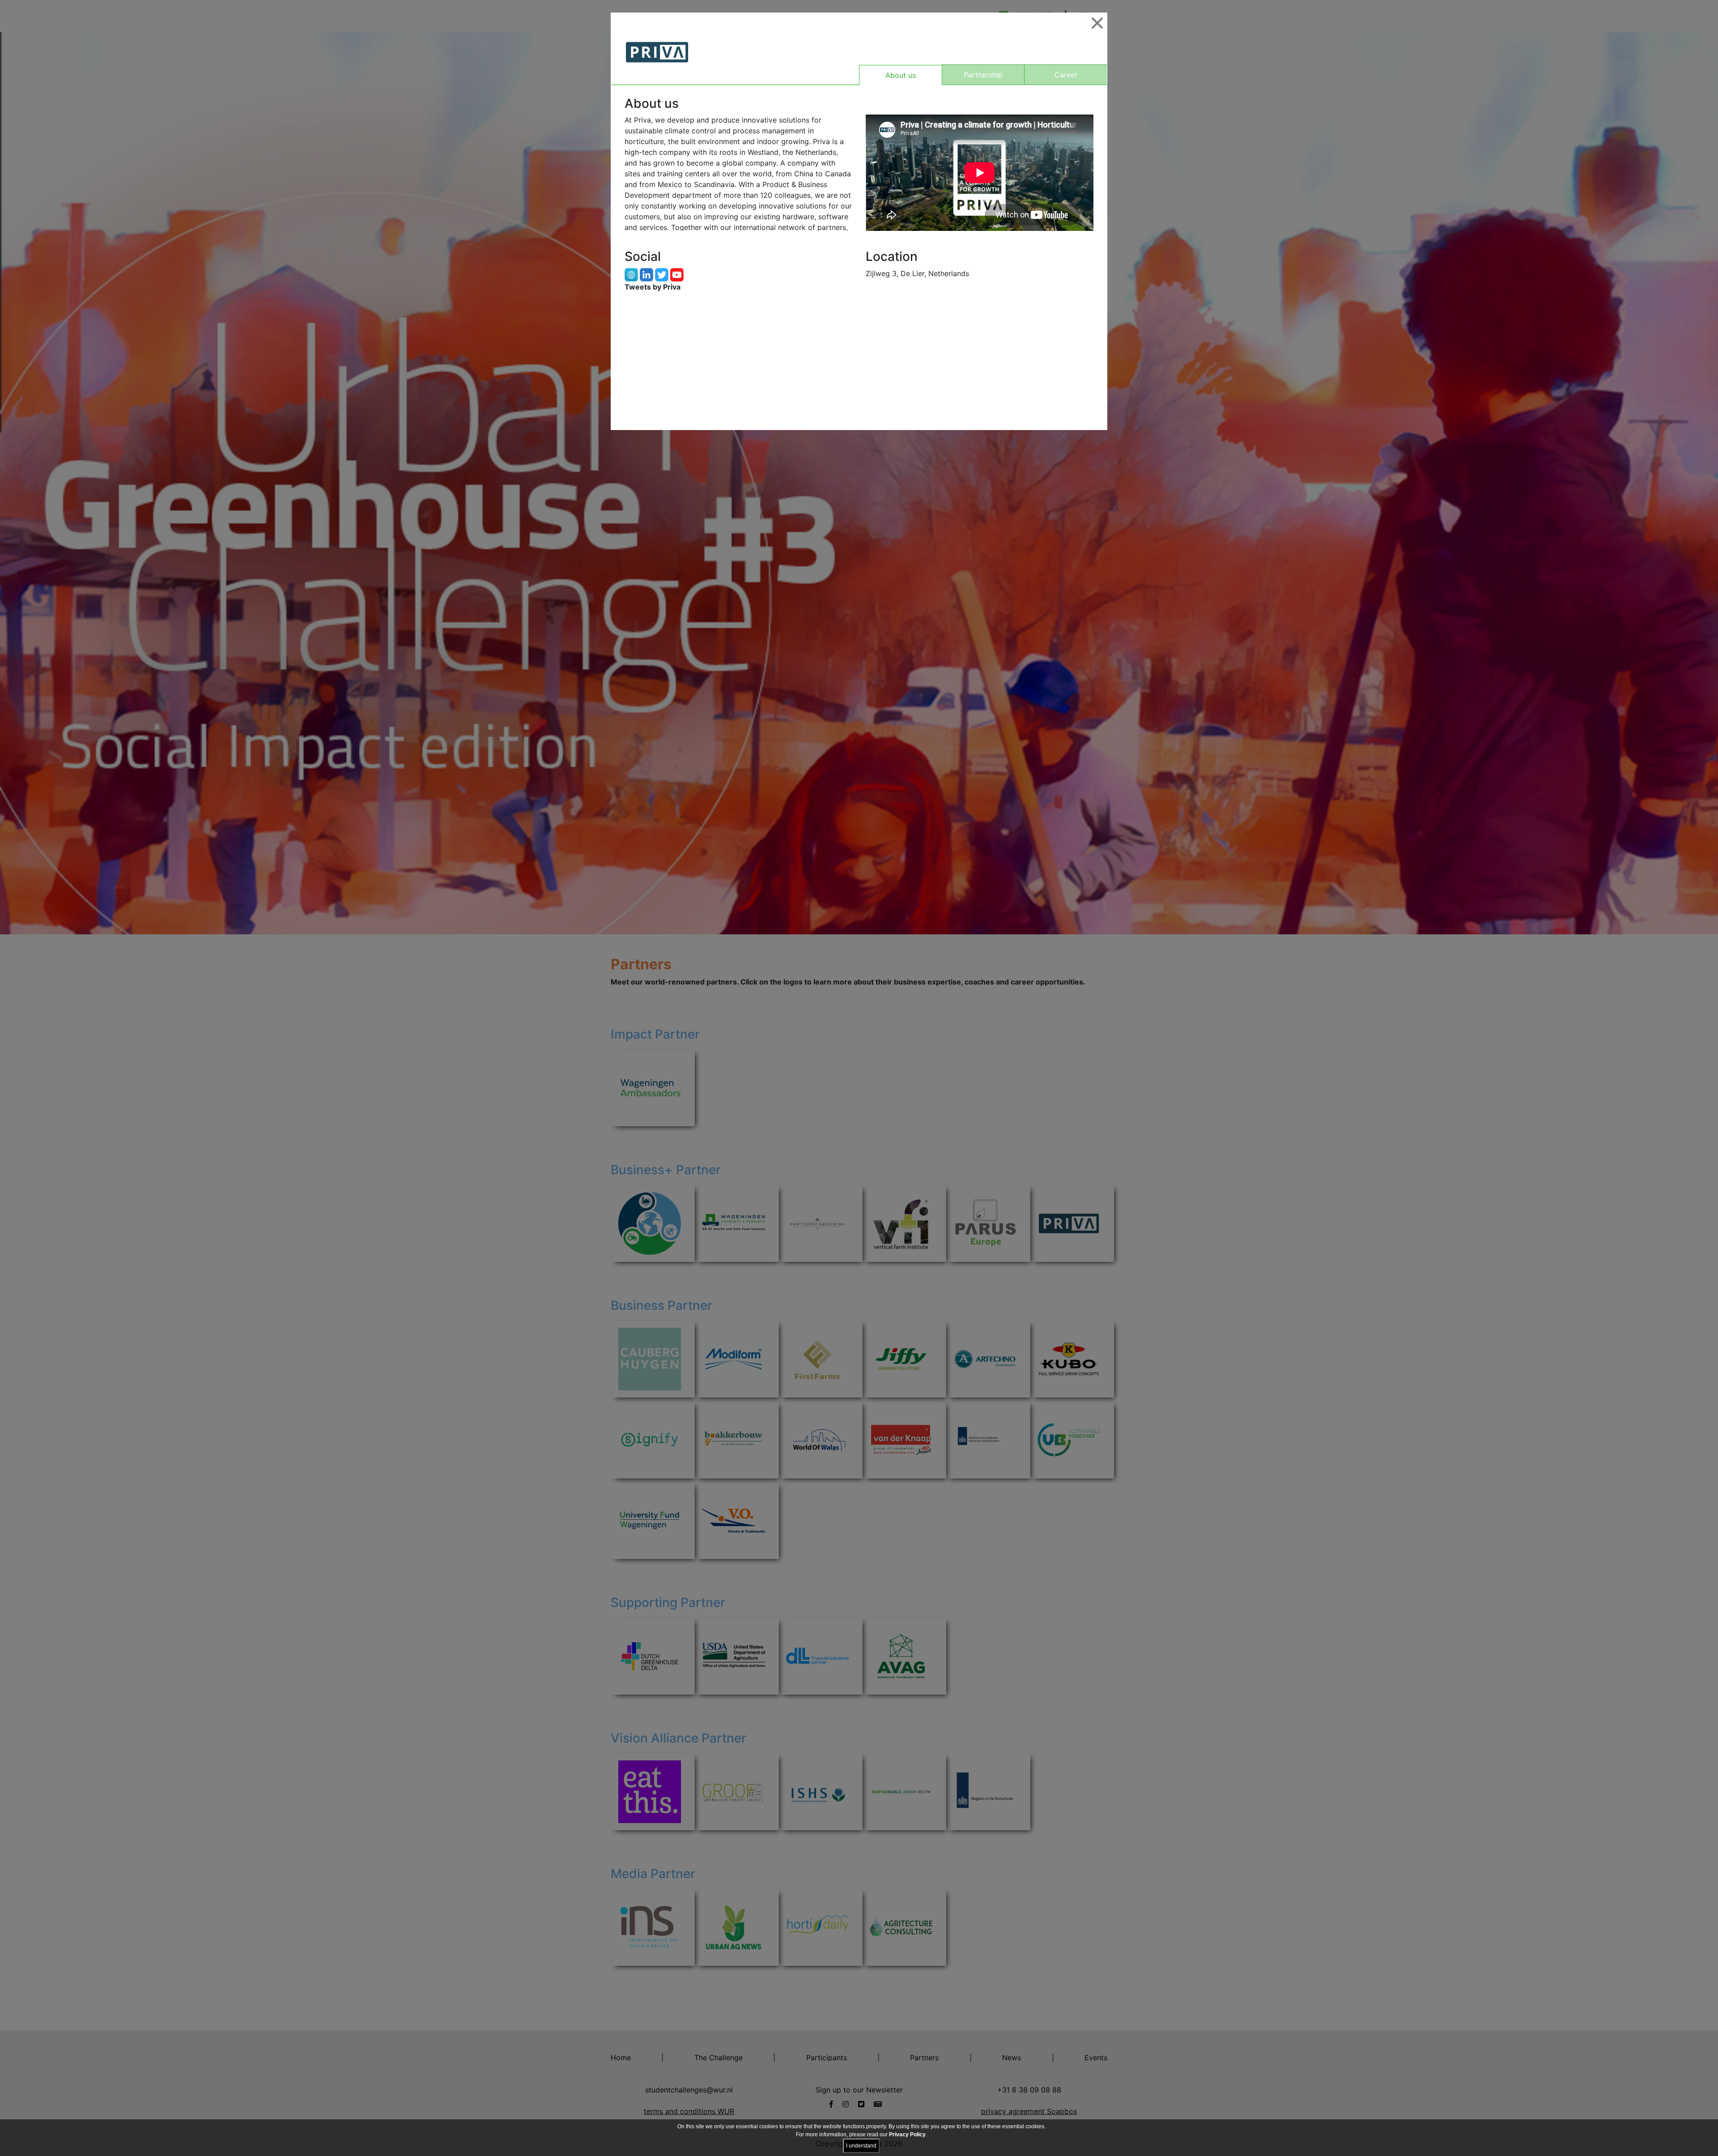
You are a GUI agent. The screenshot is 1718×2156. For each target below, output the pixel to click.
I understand (861, 2146)
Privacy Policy (907, 2135)
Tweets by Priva (653, 287)
